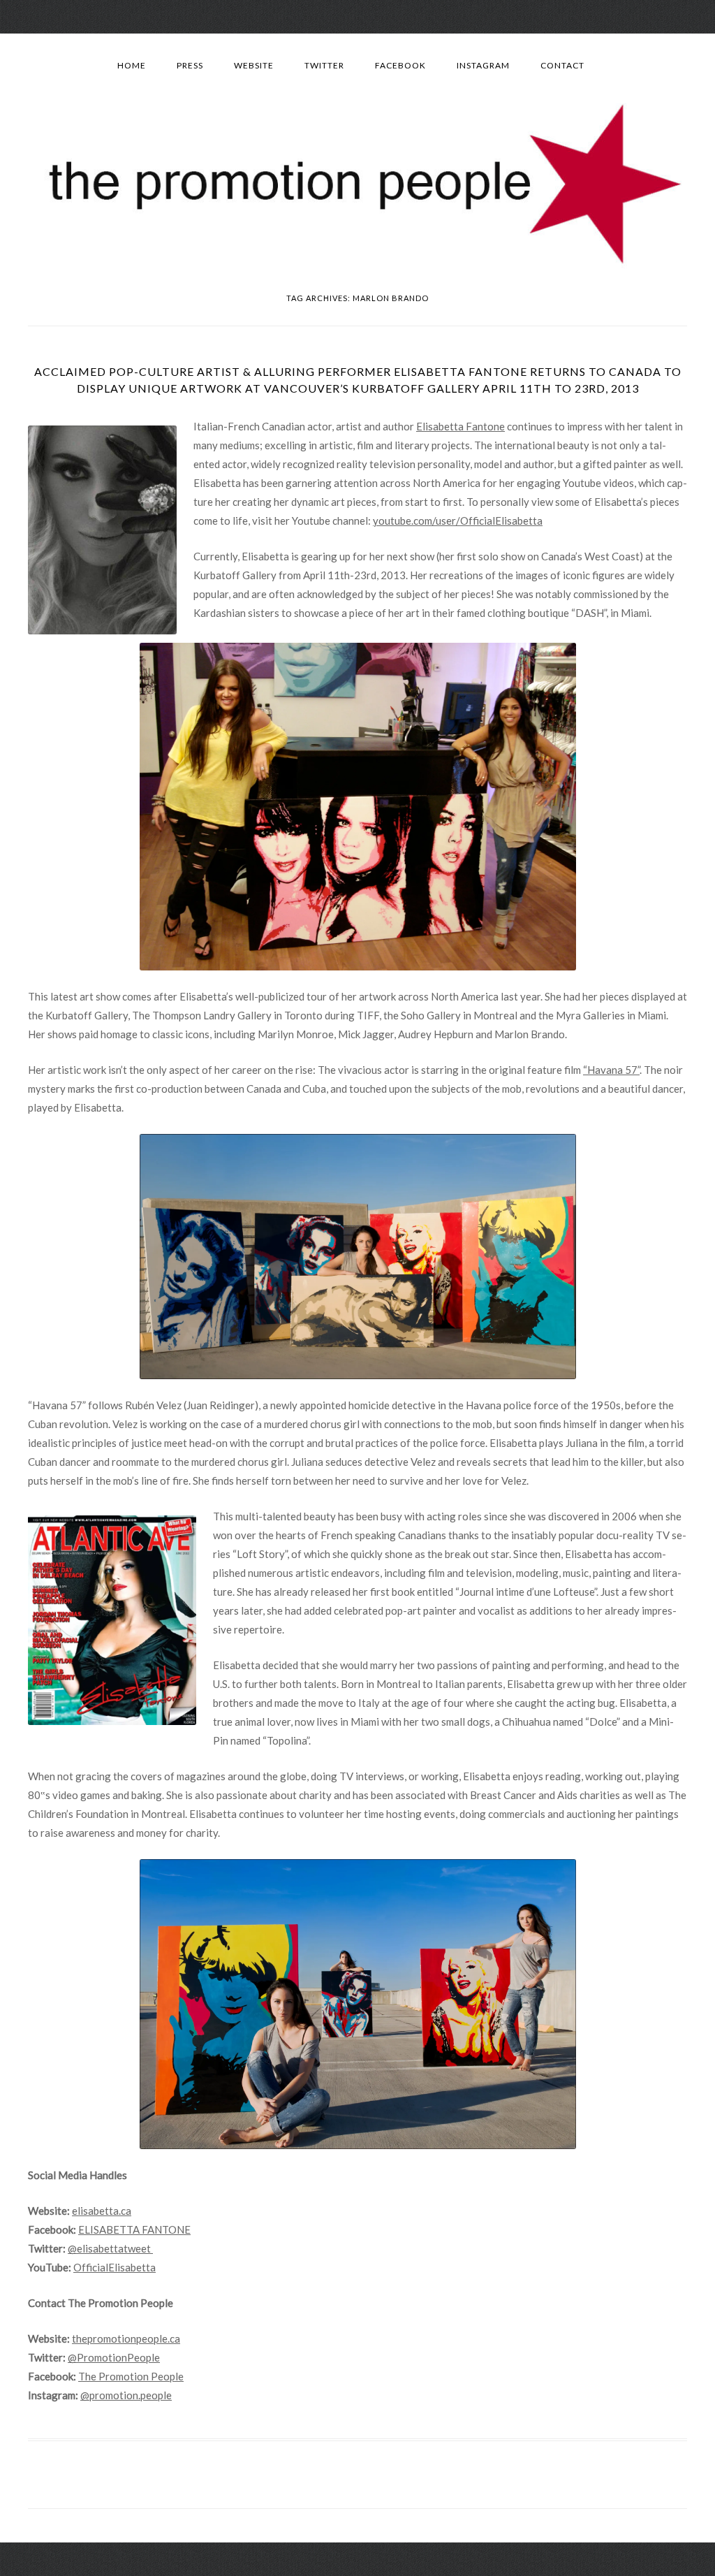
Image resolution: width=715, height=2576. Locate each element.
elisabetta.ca (102, 2211)
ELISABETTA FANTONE (134, 2229)
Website (254, 65)
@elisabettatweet (110, 2248)
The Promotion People (131, 2376)
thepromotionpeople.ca (126, 2338)
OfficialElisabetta (115, 2267)
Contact (562, 65)
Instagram (483, 65)
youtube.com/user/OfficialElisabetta (458, 521)
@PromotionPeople (114, 2357)
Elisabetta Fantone (460, 426)
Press (190, 65)
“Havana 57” (611, 1070)
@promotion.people (126, 2395)
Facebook (400, 65)
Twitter (324, 65)
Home (132, 65)
